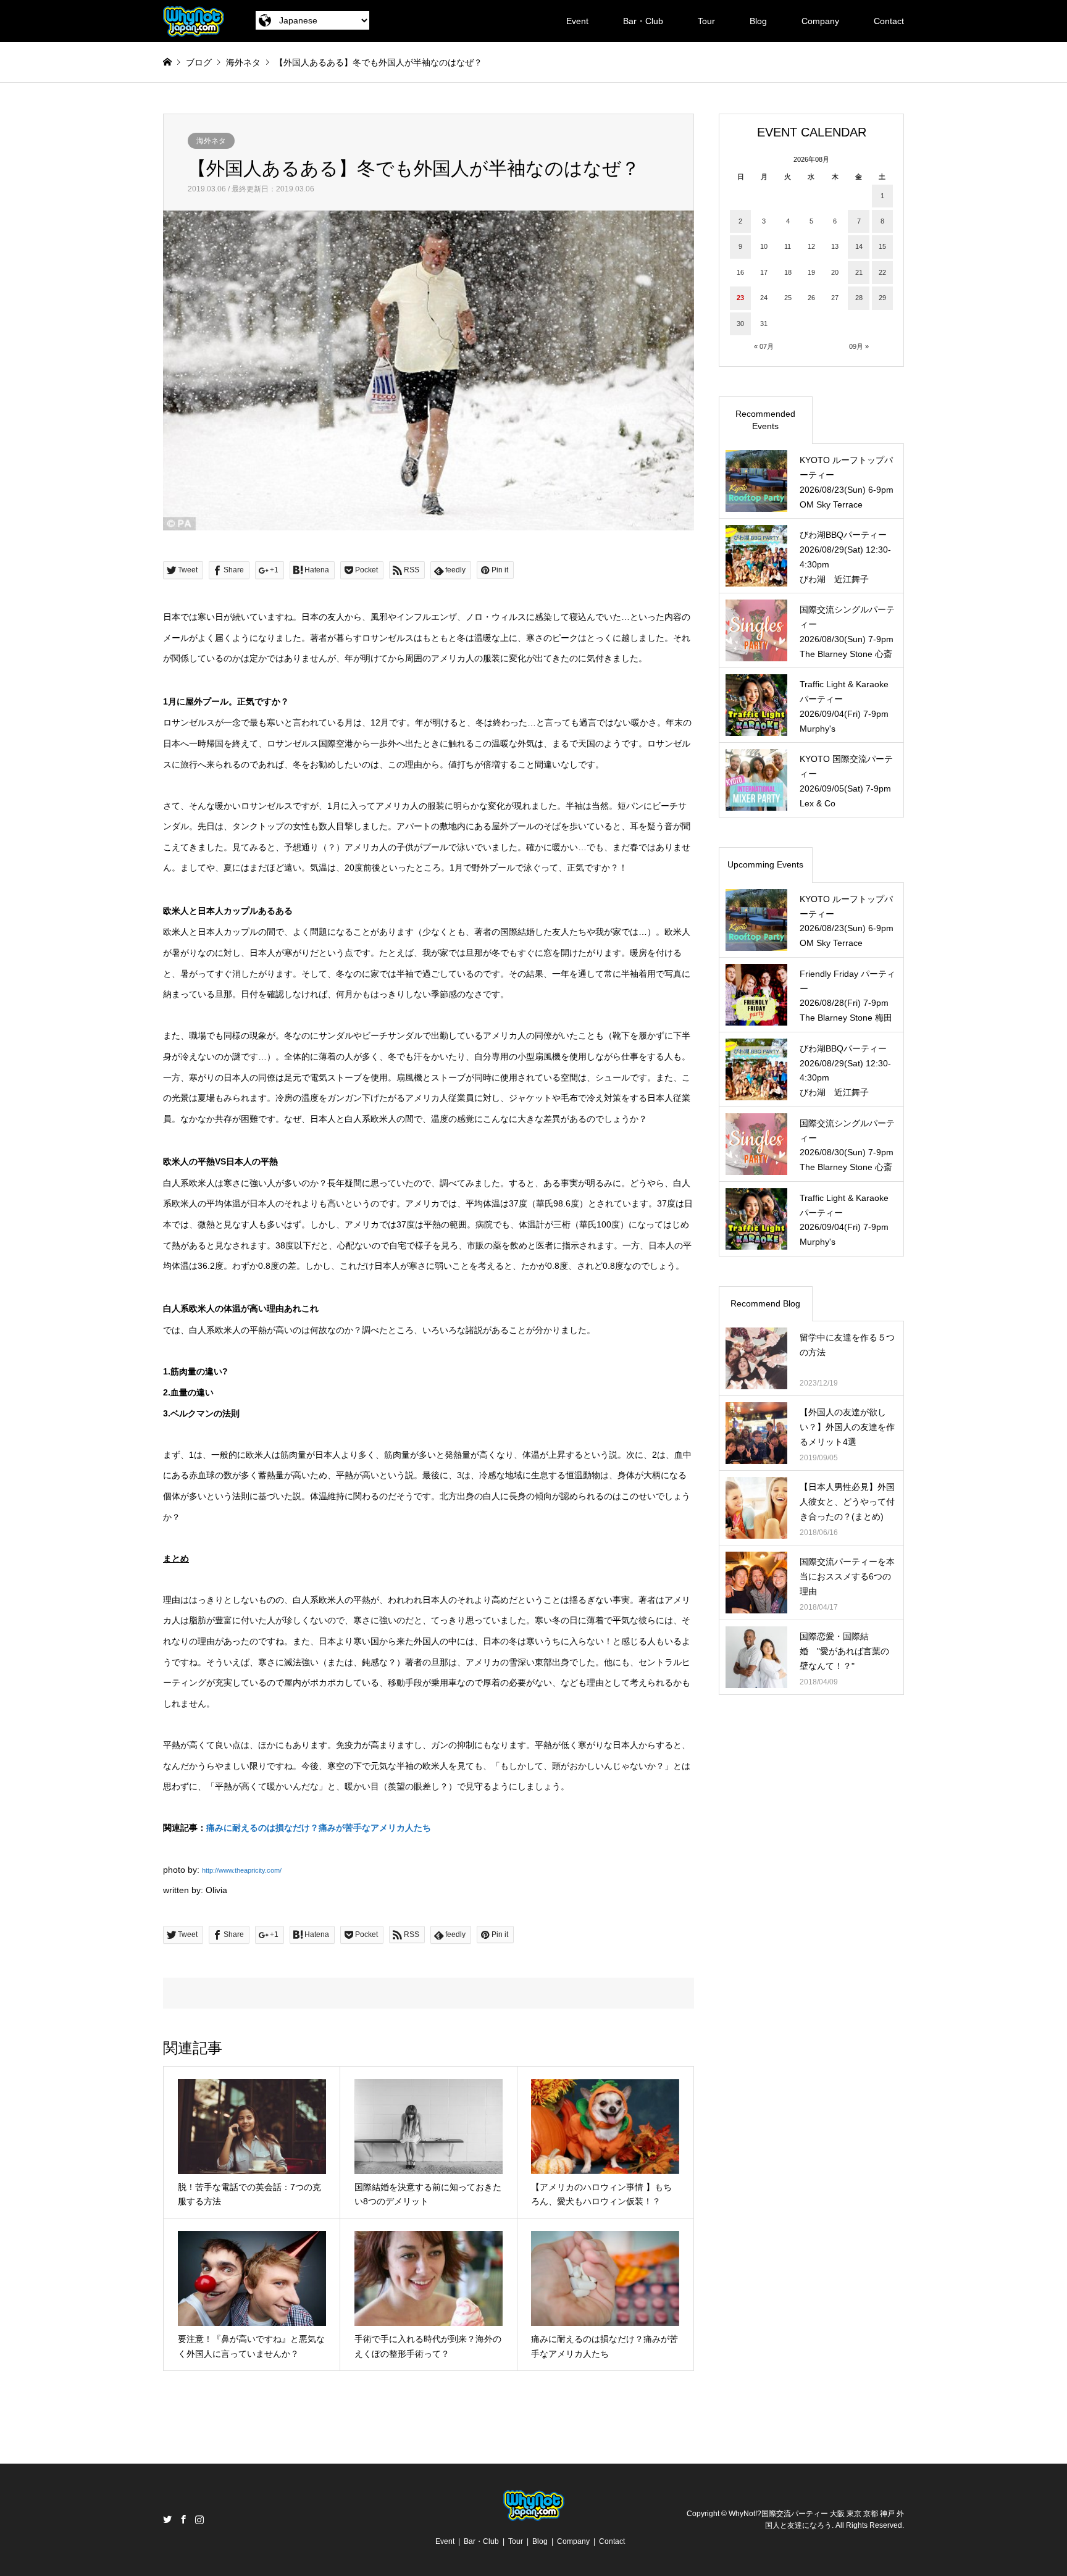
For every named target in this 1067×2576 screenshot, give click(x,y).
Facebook (183, 2519)
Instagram (199, 2519)
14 (859, 246)
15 (882, 246)
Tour (706, 21)
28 (859, 298)
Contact (889, 21)
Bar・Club (643, 21)
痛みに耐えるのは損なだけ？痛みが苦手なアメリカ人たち (319, 1828)
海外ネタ (211, 141)
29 (882, 298)
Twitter (167, 2519)
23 (740, 298)
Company (820, 21)
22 (882, 272)
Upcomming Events (765, 864)
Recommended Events (765, 420)
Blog (758, 21)
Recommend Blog (765, 1303)
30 (740, 324)
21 (859, 272)
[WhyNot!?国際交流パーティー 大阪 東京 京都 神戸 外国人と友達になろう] (194, 21)
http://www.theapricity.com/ (242, 1870)
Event (577, 21)
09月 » (859, 346)
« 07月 (764, 346)
